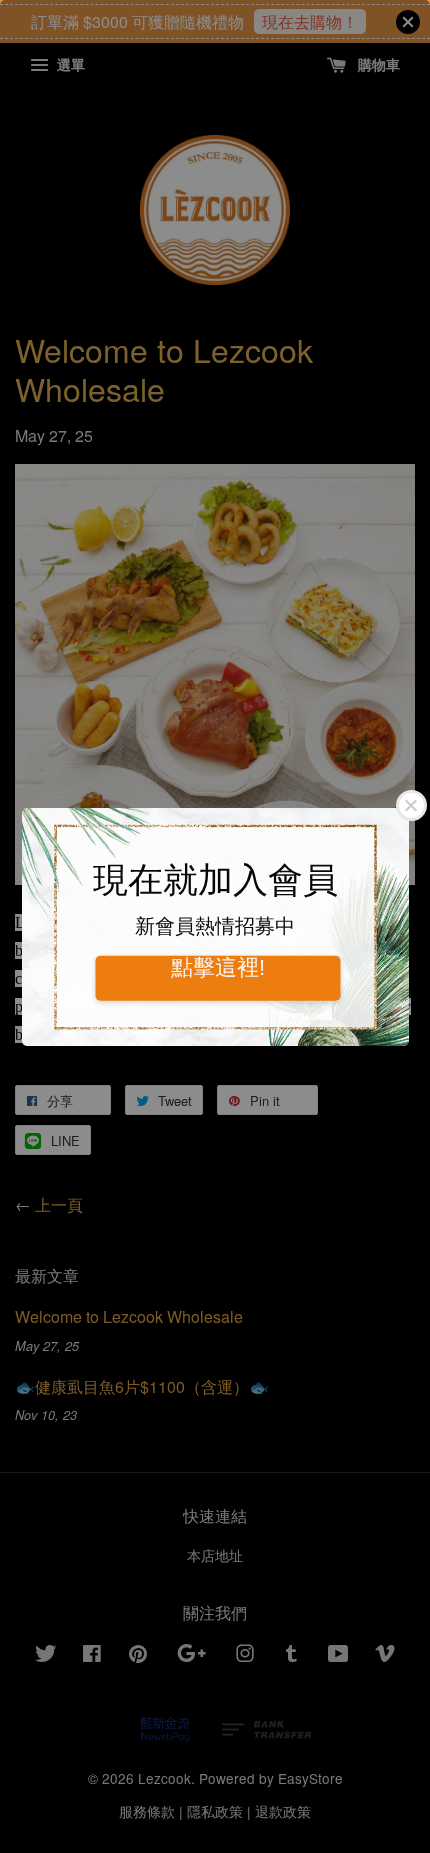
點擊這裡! (218, 968)
